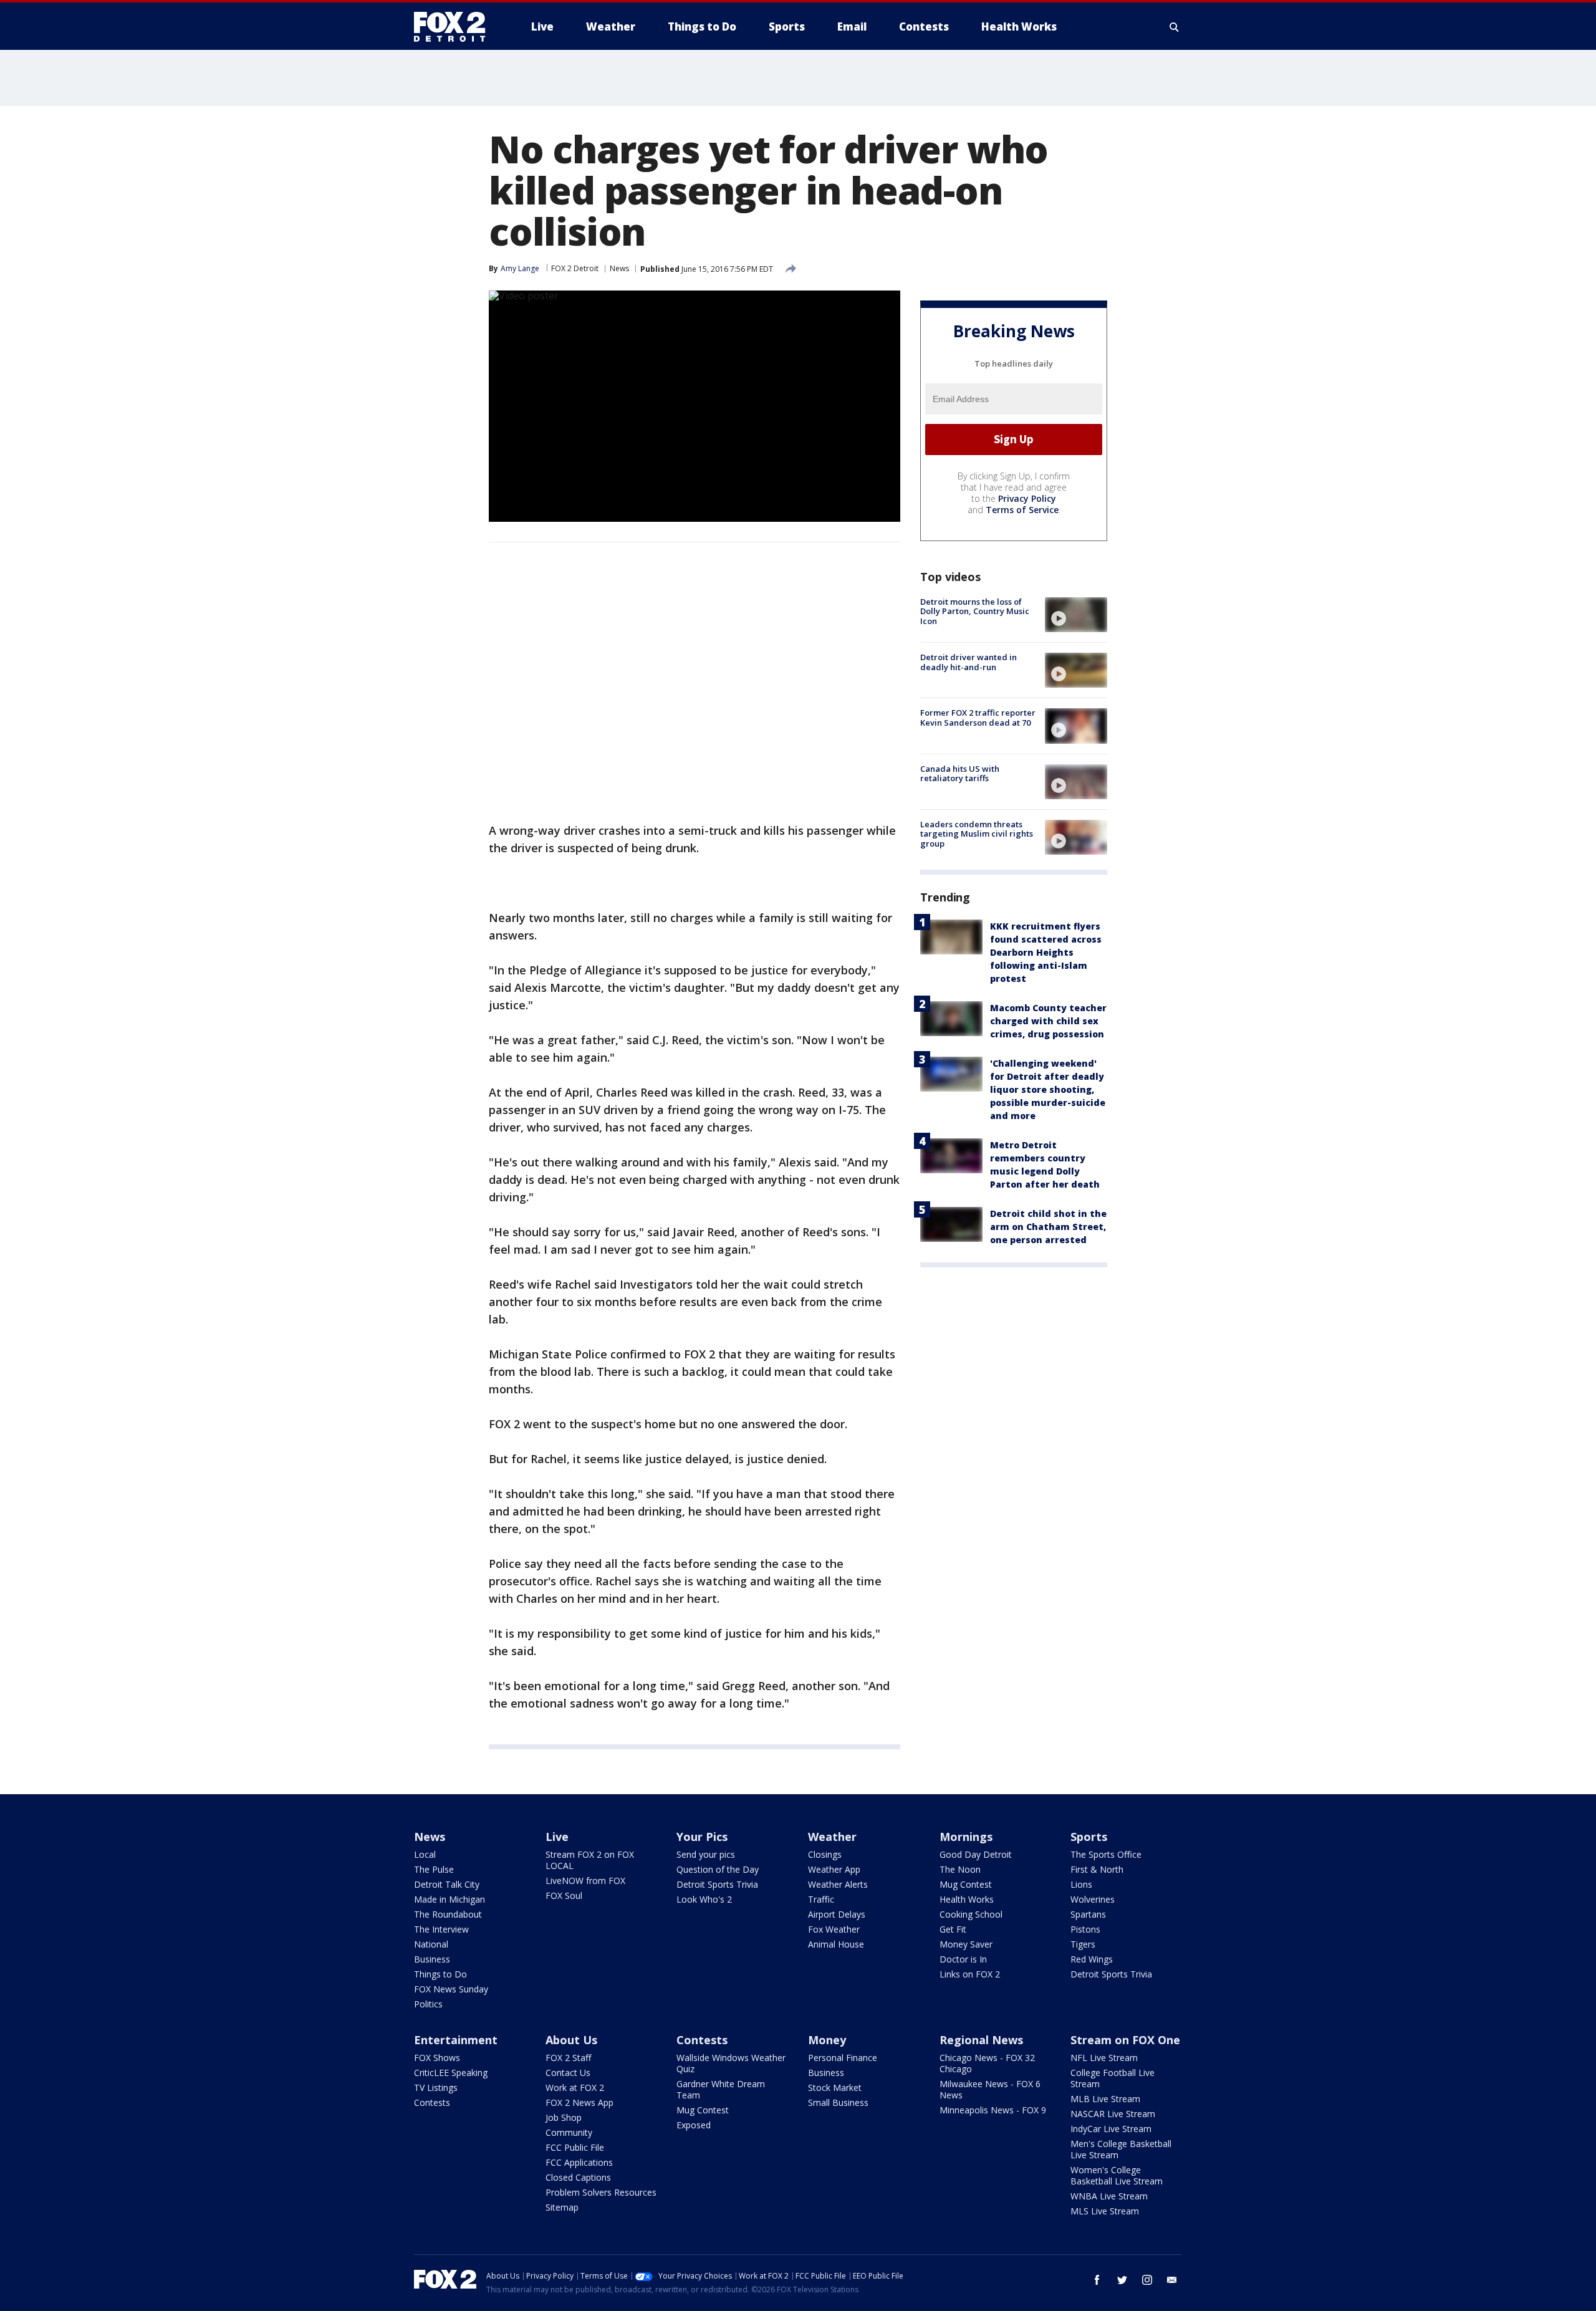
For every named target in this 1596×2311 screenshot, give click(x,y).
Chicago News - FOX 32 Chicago (987, 2063)
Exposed (694, 2125)
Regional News (981, 2040)
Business (432, 1959)
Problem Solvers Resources (601, 2192)
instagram (1147, 2280)
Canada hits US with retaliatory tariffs (960, 774)
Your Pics (702, 1837)
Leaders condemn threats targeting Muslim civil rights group (977, 834)
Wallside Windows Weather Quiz (731, 2063)
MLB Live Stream (1105, 2099)
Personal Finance (843, 2058)
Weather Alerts (838, 1884)
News (619, 268)
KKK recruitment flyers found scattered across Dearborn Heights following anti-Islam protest (1046, 952)
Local (425, 1854)
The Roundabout (448, 1914)
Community (569, 2132)
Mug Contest (966, 1884)
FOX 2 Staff (568, 2058)
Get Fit (953, 1929)
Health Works (967, 1899)
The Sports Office (1106, 1854)
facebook (1097, 2280)
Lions (1081, 1884)
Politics (428, 2004)
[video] (1076, 615)
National (431, 1944)
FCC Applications (579, 2162)
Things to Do (440, 1974)
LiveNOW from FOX (585, 1881)
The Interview (441, 1929)
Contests (432, 2102)
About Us (571, 2040)
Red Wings (1092, 1959)
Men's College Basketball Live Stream (1121, 2149)
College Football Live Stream (1113, 2078)
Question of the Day (718, 1869)
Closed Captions (578, 2177)
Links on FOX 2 (970, 1974)
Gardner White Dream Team (721, 2089)
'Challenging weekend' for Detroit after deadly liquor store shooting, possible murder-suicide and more (1048, 1089)
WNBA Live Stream (1109, 2196)
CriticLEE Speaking (451, 2073)
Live (557, 1837)
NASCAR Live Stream (1113, 2114)
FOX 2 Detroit (575, 268)
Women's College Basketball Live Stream (1117, 2175)
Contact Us (568, 2073)
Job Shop (564, 2117)
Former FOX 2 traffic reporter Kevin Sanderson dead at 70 (978, 718)
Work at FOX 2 (575, 2088)
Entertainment (456, 2040)
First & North (1097, 1869)
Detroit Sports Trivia (717, 1884)
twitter (1122, 2280)
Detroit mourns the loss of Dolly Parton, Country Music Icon (975, 611)
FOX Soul (564, 1895)
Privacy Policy (1027, 498)
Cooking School (971, 1914)
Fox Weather (834, 1929)
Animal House (836, 1944)
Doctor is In (963, 1959)
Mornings (966, 1837)
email (1172, 2280)
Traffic (821, 1899)
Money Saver (966, 1944)
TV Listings (436, 2088)
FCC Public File (575, 2147)
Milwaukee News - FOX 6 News (990, 2089)
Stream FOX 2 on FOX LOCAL (590, 1860)
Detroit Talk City (447, 1884)
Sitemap (562, 2207)
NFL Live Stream (1104, 2058)
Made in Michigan (449, 1899)
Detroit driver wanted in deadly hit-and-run (969, 662)
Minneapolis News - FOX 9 (993, 2110)
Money (827, 2040)
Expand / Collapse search (1175, 27)
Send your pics (706, 1854)
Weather (832, 1837)
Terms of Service (1022, 510)
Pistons (1085, 1929)
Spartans (1088, 1914)
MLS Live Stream (1105, 2211)
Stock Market (835, 2088)
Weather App (834, 1869)
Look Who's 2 (704, 1899)
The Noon (960, 1869)
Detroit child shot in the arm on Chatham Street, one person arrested (1048, 1227)
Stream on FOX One (1125, 2040)
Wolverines (1093, 1899)
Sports (1089, 1837)
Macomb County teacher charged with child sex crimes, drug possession (1048, 1021)
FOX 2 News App (579, 2102)
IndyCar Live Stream (1111, 2129)
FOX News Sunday (451, 1989)
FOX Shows (437, 2058)
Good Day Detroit (976, 1854)
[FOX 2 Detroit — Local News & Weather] (455, 27)
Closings (825, 1854)
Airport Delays (837, 1914)
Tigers (1083, 1944)
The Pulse (434, 1869)
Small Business (838, 2102)
